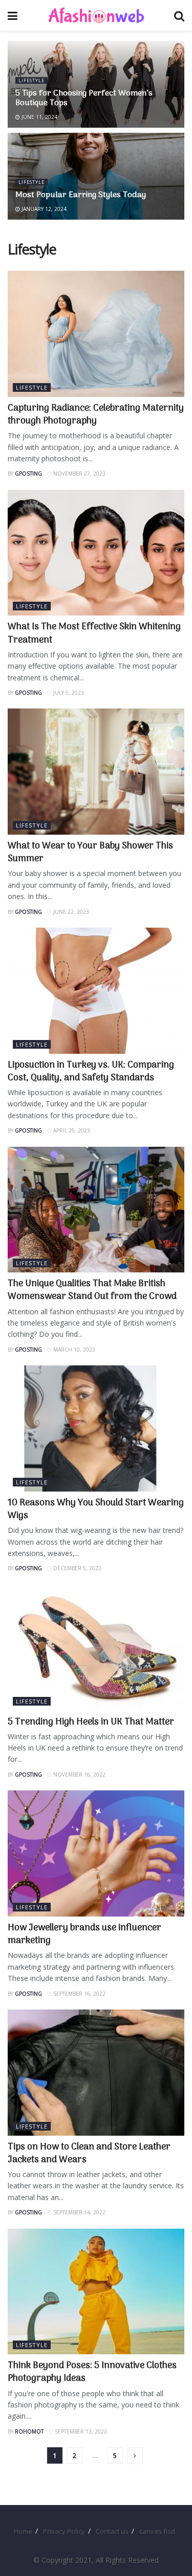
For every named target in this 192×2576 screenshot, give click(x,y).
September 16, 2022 (79, 1994)
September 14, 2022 (79, 2212)
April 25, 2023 (71, 1130)
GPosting (28, 474)
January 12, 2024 (43, 209)
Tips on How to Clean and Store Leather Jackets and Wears (89, 2154)
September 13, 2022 (80, 2431)
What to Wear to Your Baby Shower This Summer (90, 853)
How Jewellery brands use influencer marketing (84, 1934)
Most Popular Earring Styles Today (81, 195)
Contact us (112, 2531)
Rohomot (29, 2431)
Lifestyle (31, 80)
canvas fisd (157, 2531)
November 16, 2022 (79, 1775)
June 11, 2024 (39, 117)
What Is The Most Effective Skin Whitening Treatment (94, 633)
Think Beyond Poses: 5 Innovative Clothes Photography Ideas (92, 2372)
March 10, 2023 (73, 1350)
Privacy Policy (64, 2531)
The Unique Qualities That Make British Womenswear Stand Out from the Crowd (92, 1290)
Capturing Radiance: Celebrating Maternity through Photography (96, 415)
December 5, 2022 (77, 1568)
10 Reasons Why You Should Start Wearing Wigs (96, 1509)
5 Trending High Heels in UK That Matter (91, 1722)
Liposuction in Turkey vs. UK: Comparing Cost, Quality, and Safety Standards (91, 1072)
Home (23, 2531)
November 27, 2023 (79, 474)
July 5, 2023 (68, 693)
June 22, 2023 (70, 912)
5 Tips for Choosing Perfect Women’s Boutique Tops (84, 98)
